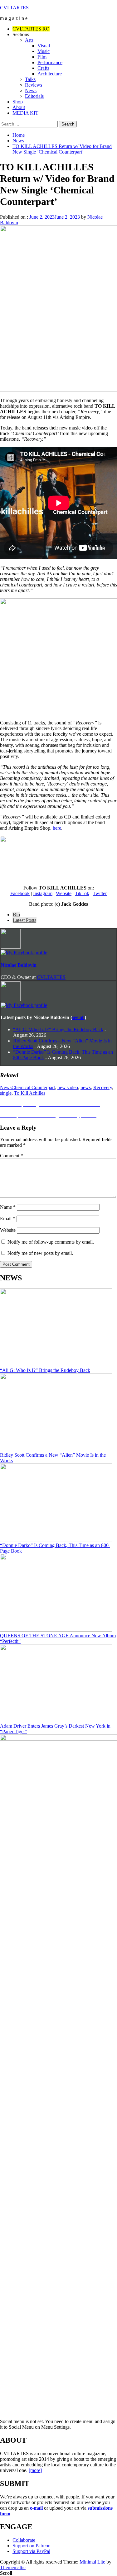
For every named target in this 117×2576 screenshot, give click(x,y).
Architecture (50, 74)
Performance (50, 62)
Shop (18, 102)
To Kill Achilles (30, 1093)
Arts (29, 40)
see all (78, 1017)
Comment (12, 1156)
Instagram (43, 893)
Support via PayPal (31, 2551)
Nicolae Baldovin (19, 965)
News (31, 90)
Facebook (20, 893)
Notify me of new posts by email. (40, 1253)
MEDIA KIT (25, 113)
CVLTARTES (14, 8)
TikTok (82, 893)
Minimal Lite (92, 2562)
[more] (35, 2470)
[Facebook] (24, 953)
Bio (16, 915)
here (57, 828)
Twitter (100, 893)
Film (42, 57)
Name (8, 1207)
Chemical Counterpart (33, 1087)
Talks (30, 79)
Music (44, 51)
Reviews (34, 85)
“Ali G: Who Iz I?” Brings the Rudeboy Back (58, 1029)
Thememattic (13, 2567)
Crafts (43, 68)
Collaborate (24, 2540)
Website (64, 893)
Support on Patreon (32, 2546)
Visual (44, 46)
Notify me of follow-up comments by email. (51, 1242)
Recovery (103, 1087)
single (6, 1093)
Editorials (34, 96)
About (19, 107)
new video (68, 1087)
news (86, 1087)
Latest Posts (24, 920)
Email (8, 1219)
